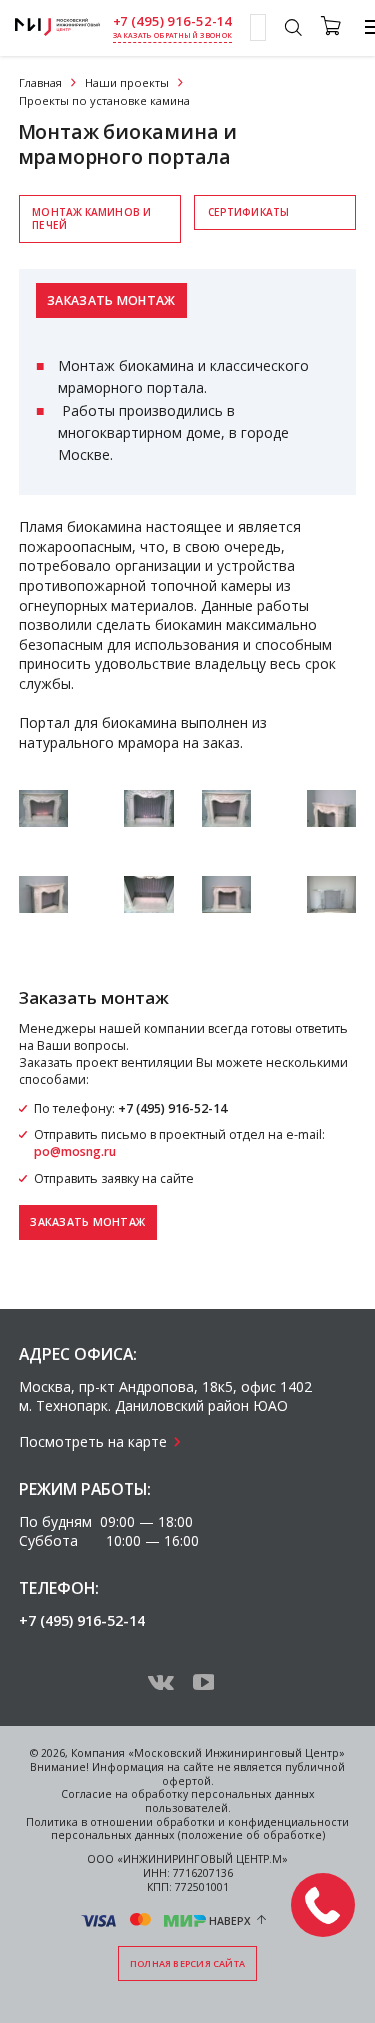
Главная (40, 82)
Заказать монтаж (111, 300)
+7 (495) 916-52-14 (173, 21)
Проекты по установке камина (104, 100)
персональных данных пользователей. (230, 1801)
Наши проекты (127, 82)
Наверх (230, 1920)
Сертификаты (248, 212)
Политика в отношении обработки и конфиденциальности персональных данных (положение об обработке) (187, 1829)
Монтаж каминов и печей (91, 218)
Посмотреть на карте (93, 1441)
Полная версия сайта (187, 1963)
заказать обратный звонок (172, 35)
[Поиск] (292, 30)
